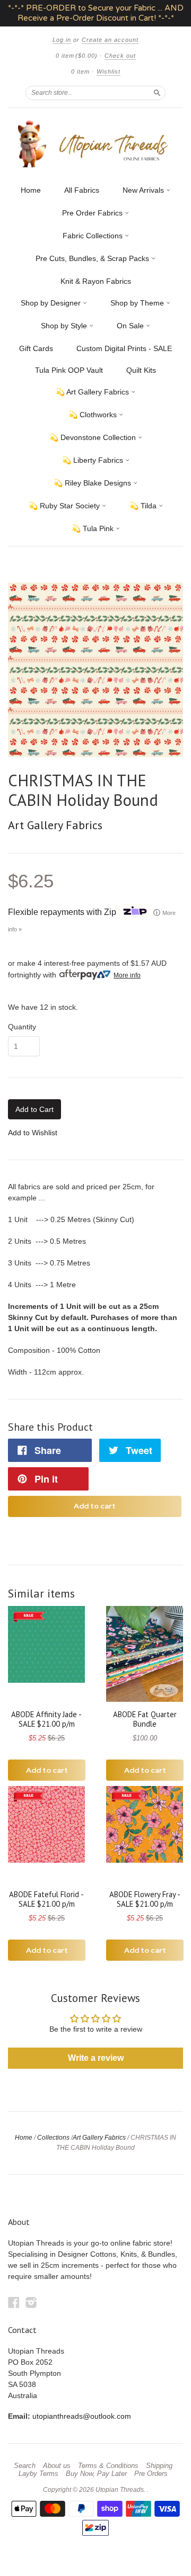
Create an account (110, 40)
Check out (120, 56)
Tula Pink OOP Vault (69, 370)
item (80, 71)
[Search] (157, 93)
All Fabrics (82, 190)
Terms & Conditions (108, 2466)
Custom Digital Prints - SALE (124, 348)
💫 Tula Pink (94, 528)
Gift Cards (36, 348)
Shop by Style (65, 326)
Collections (53, 2138)
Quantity (22, 1027)
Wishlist (108, 71)
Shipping (159, 2466)
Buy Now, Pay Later (96, 2474)
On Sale (131, 326)
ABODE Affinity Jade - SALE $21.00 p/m (46, 1719)
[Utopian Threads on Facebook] (14, 2303)
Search (25, 2466)
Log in (62, 40)
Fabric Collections (94, 236)
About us (57, 2466)
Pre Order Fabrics (93, 213)
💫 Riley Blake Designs (93, 483)
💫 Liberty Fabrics (94, 460)
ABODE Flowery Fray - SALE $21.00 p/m (145, 1899)
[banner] (95, 144)
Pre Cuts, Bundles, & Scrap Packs (93, 258)
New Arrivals (144, 190)
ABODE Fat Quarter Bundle (145, 1719)
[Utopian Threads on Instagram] (31, 2303)
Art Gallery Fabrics (55, 825)
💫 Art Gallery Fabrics (93, 392)
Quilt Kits (141, 370)
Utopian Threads (120, 2490)
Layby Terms (38, 2474)
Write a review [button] (96, 2058)
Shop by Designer (52, 303)
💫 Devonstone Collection (94, 437)
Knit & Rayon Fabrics (96, 281)
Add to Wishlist (33, 1133)
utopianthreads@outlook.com (82, 2416)
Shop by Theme (138, 303)
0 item (77, 56)
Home (31, 190)
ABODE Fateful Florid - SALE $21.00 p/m (46, 1899)
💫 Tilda (144, 506)
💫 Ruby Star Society (65, 506)
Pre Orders (151, 2474)
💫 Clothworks (94, 415)
